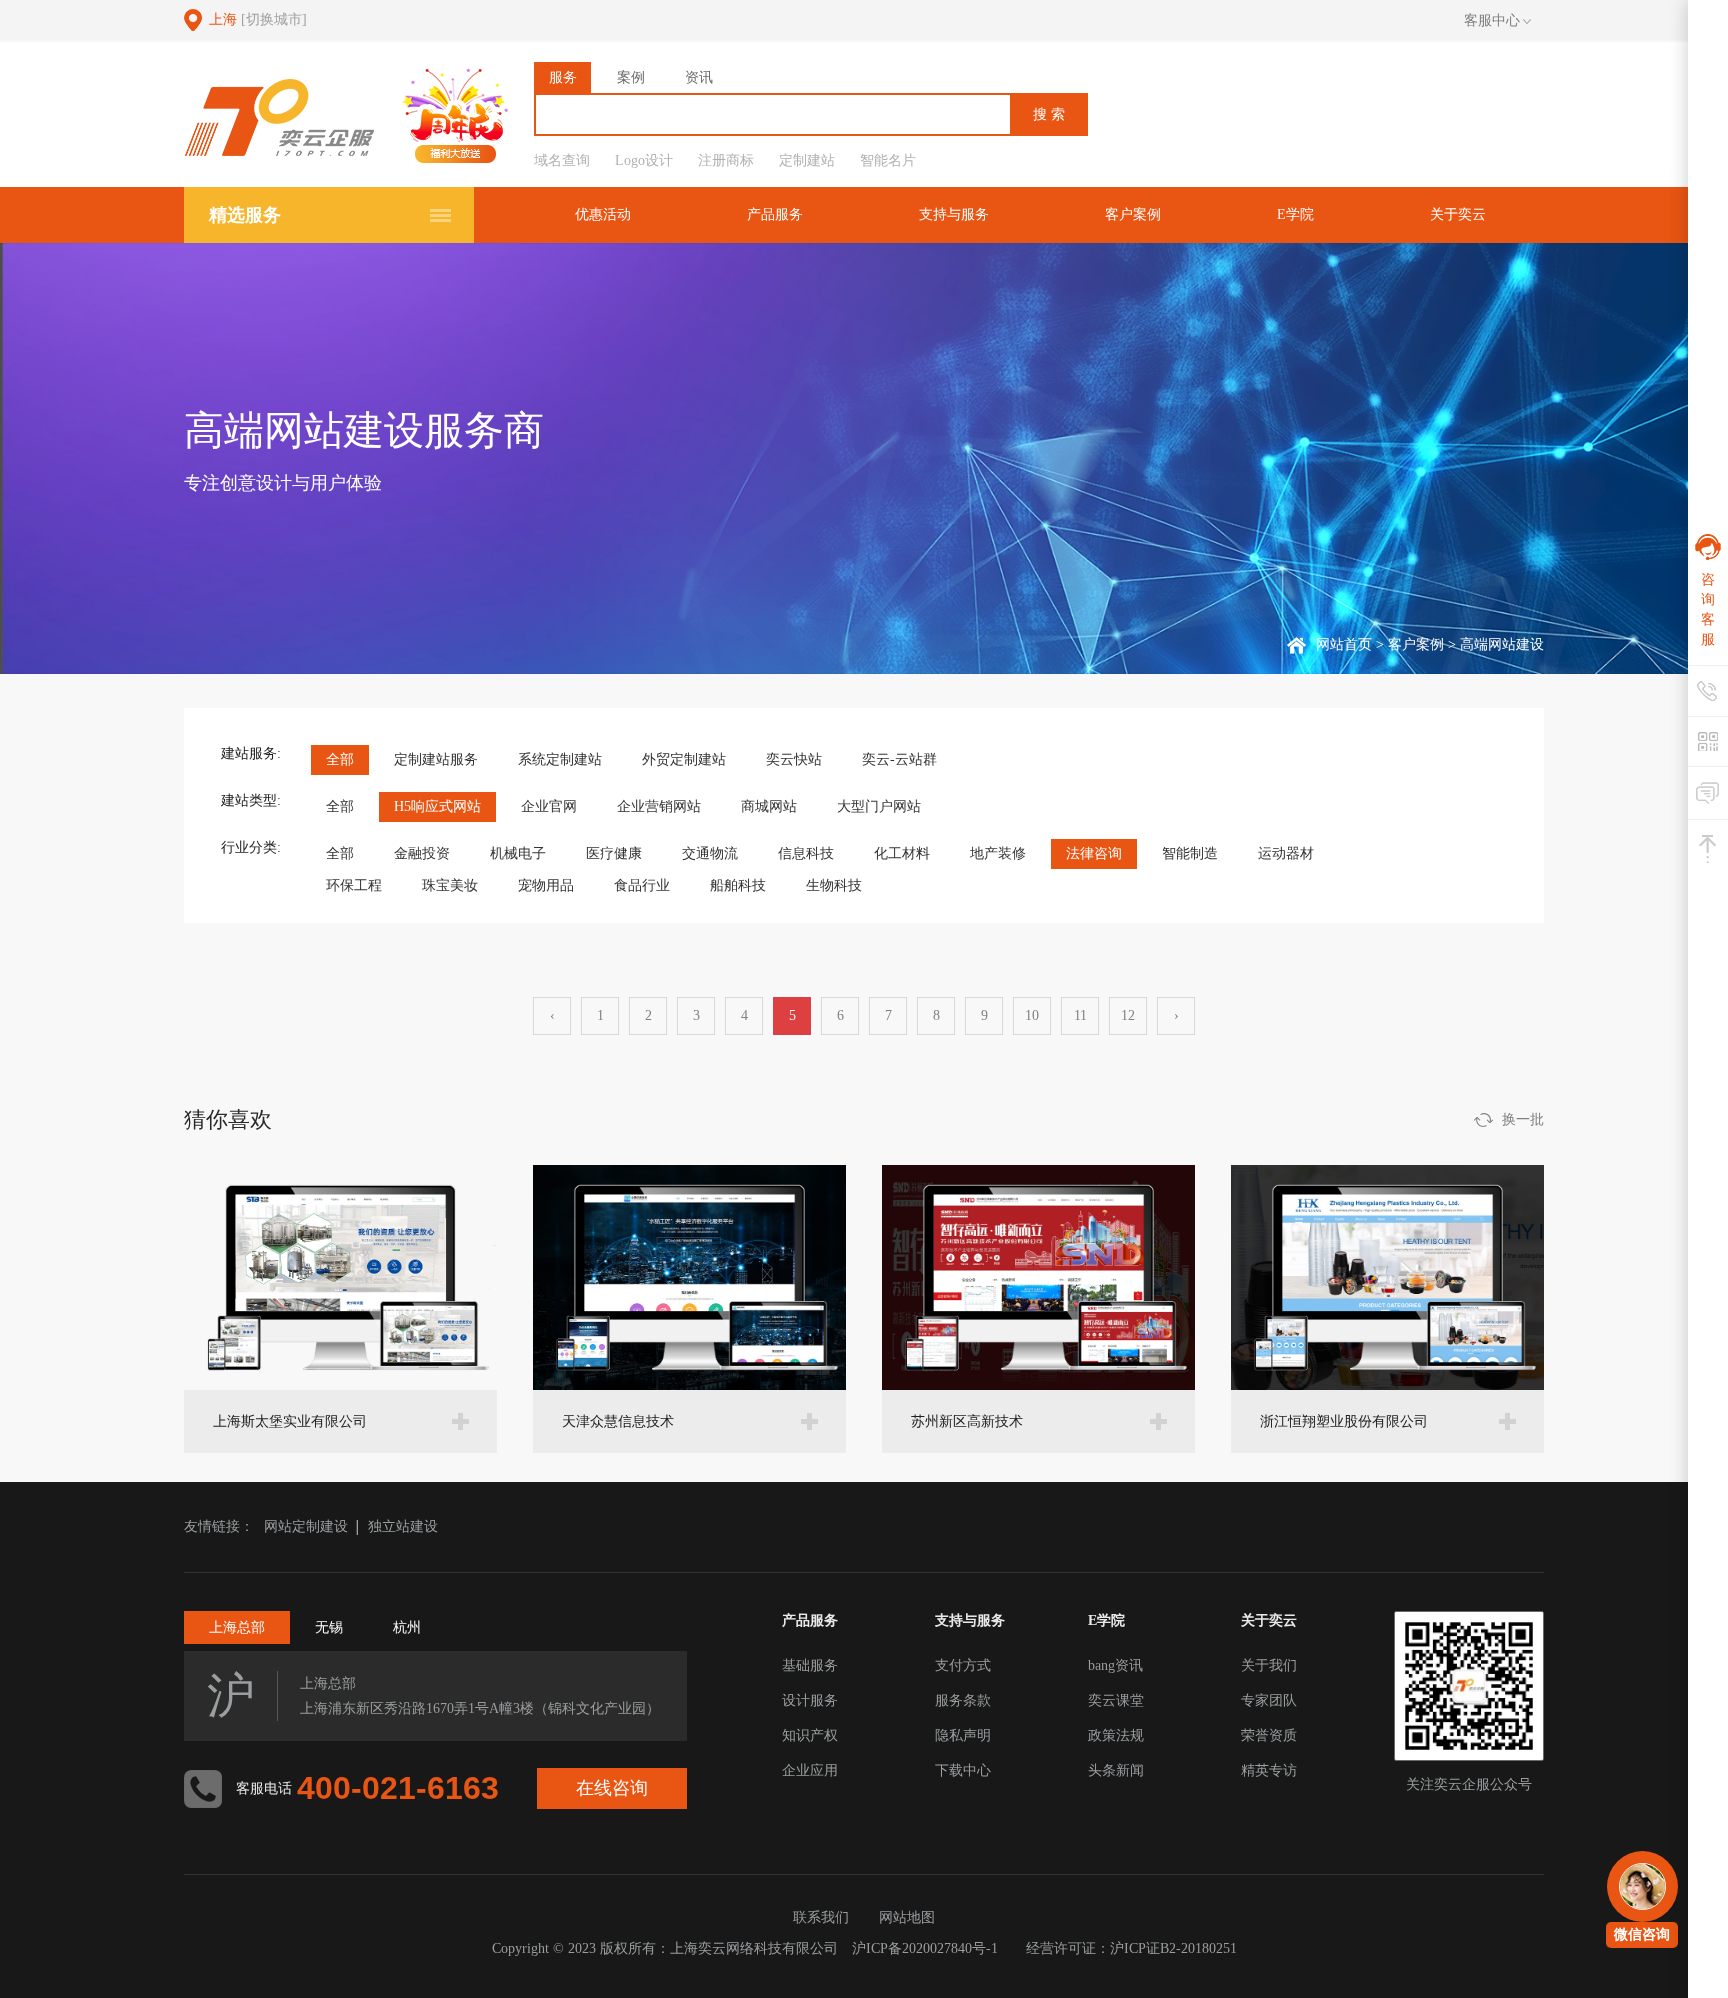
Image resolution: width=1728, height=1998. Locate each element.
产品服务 (775, 214)
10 (1032, 1015)
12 (1128, 1015)
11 (1080, 1015)
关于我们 (1269, 1665)
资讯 (699, 77)
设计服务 (810, 1700)
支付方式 (963, 1665)
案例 (631, 77)
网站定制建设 (306, 1526)
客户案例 (1133, 214)
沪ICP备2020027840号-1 (925, 1948)
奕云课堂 (1116, 1700)
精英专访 (1269, 1770)
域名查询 (562, 160)
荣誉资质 (1269, 1735)
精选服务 (245, 215)
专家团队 (1269, 1700)
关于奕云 (1458, 214)
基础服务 (810, 1665)
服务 (563, 77)
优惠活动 (603, 214)
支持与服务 (954, 214)
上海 (258, 19)
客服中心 (1492, 20)
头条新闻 (1116, 1770)
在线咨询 (612, 1788)
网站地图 (907, 1917)
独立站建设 (403, 1526)
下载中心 (963, 1770)
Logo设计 (644, 160)
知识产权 (810, 1735)
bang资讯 (1115, 1665)
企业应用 (810, 1770)
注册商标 (726, 160)
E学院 (1295, 214)
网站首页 (1344, 644)
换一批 (1523, 1119)
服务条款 (963, 1700)
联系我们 (821, 1917)
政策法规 (1116, 1735)
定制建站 (807, 160)
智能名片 (888, 160)
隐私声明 (963, 1735)
